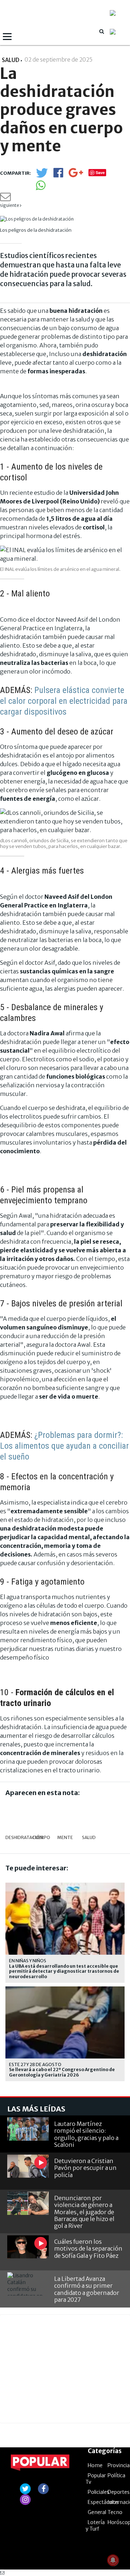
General (97, 2512)
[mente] (66, 1816)
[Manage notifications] (113, 2560)
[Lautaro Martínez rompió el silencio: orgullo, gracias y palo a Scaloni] (28, 2129)
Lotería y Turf (95, 2526)
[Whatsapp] (41, 188)
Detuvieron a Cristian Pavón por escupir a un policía (85, 2168)
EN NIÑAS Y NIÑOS (28, 1961)
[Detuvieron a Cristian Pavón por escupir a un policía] (28, 2166)
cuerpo (41, 1837)
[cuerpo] (42, 1816)
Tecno (115, 2512)
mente (65, 1837)
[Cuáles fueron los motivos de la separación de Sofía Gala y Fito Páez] (28, 2247)
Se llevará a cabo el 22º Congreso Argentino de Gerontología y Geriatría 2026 (62, 2072)
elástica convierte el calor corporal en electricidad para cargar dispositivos (64, 701)
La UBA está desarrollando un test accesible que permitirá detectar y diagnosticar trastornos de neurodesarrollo (64, 1971)
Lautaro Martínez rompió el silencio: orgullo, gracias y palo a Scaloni (86, 2134)
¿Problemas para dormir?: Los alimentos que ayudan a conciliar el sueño (64, 1446)
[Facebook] (58, 175)
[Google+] (76, 175)
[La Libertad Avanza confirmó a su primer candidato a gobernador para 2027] (28, 2284)
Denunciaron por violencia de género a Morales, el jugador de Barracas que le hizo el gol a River (84, 2212)
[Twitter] (42, 176)
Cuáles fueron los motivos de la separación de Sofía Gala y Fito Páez (88, 2248)
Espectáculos (103, 2502)
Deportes (119, 2492)
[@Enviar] (5, 199)
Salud (89, 1837)
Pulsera (47, 690)
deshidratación (17, 1837)
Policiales (99, 2492)
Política (116, 2475)
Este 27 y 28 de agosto (35, 2064)
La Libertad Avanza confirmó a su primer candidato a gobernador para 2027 (87, 2289)
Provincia (119, 2465)
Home (95, 2465)
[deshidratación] (18, 1816)
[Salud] (90, 1816)
